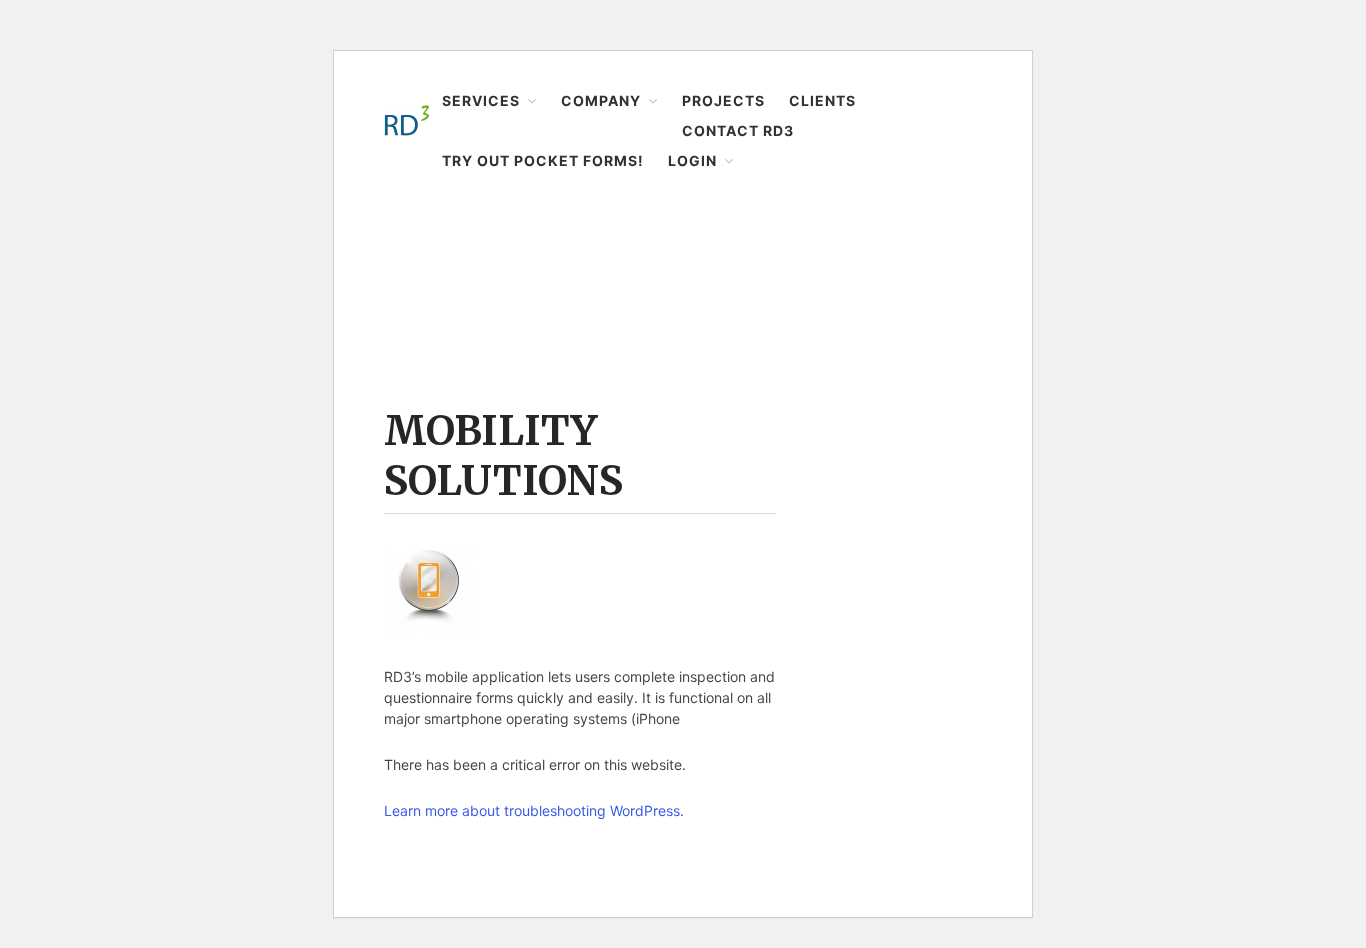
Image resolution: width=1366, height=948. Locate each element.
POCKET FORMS (1214, 833)
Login (1169, 802)
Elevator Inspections (1228, 129)
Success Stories (1213, 285)
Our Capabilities (1213, 379)
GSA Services (1204, 254)
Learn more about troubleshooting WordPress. (534, 810)
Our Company (1206, 481)
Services (1179, 67)
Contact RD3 (1192, 724)
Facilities (1190, 97)
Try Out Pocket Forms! (1222, 763)
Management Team (1223, 544)
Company (1183, 419)
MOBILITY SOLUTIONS (503, 456)
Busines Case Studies (1231, 317)
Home (403, 226)
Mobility (1187, 223)
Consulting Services (1227, 348)
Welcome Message (1222, 450)
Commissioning (1213, 160)
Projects (1178, 646)
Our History (1198, 512)
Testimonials (1203, 575)
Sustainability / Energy (1234, 191)
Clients (1174, 685)
